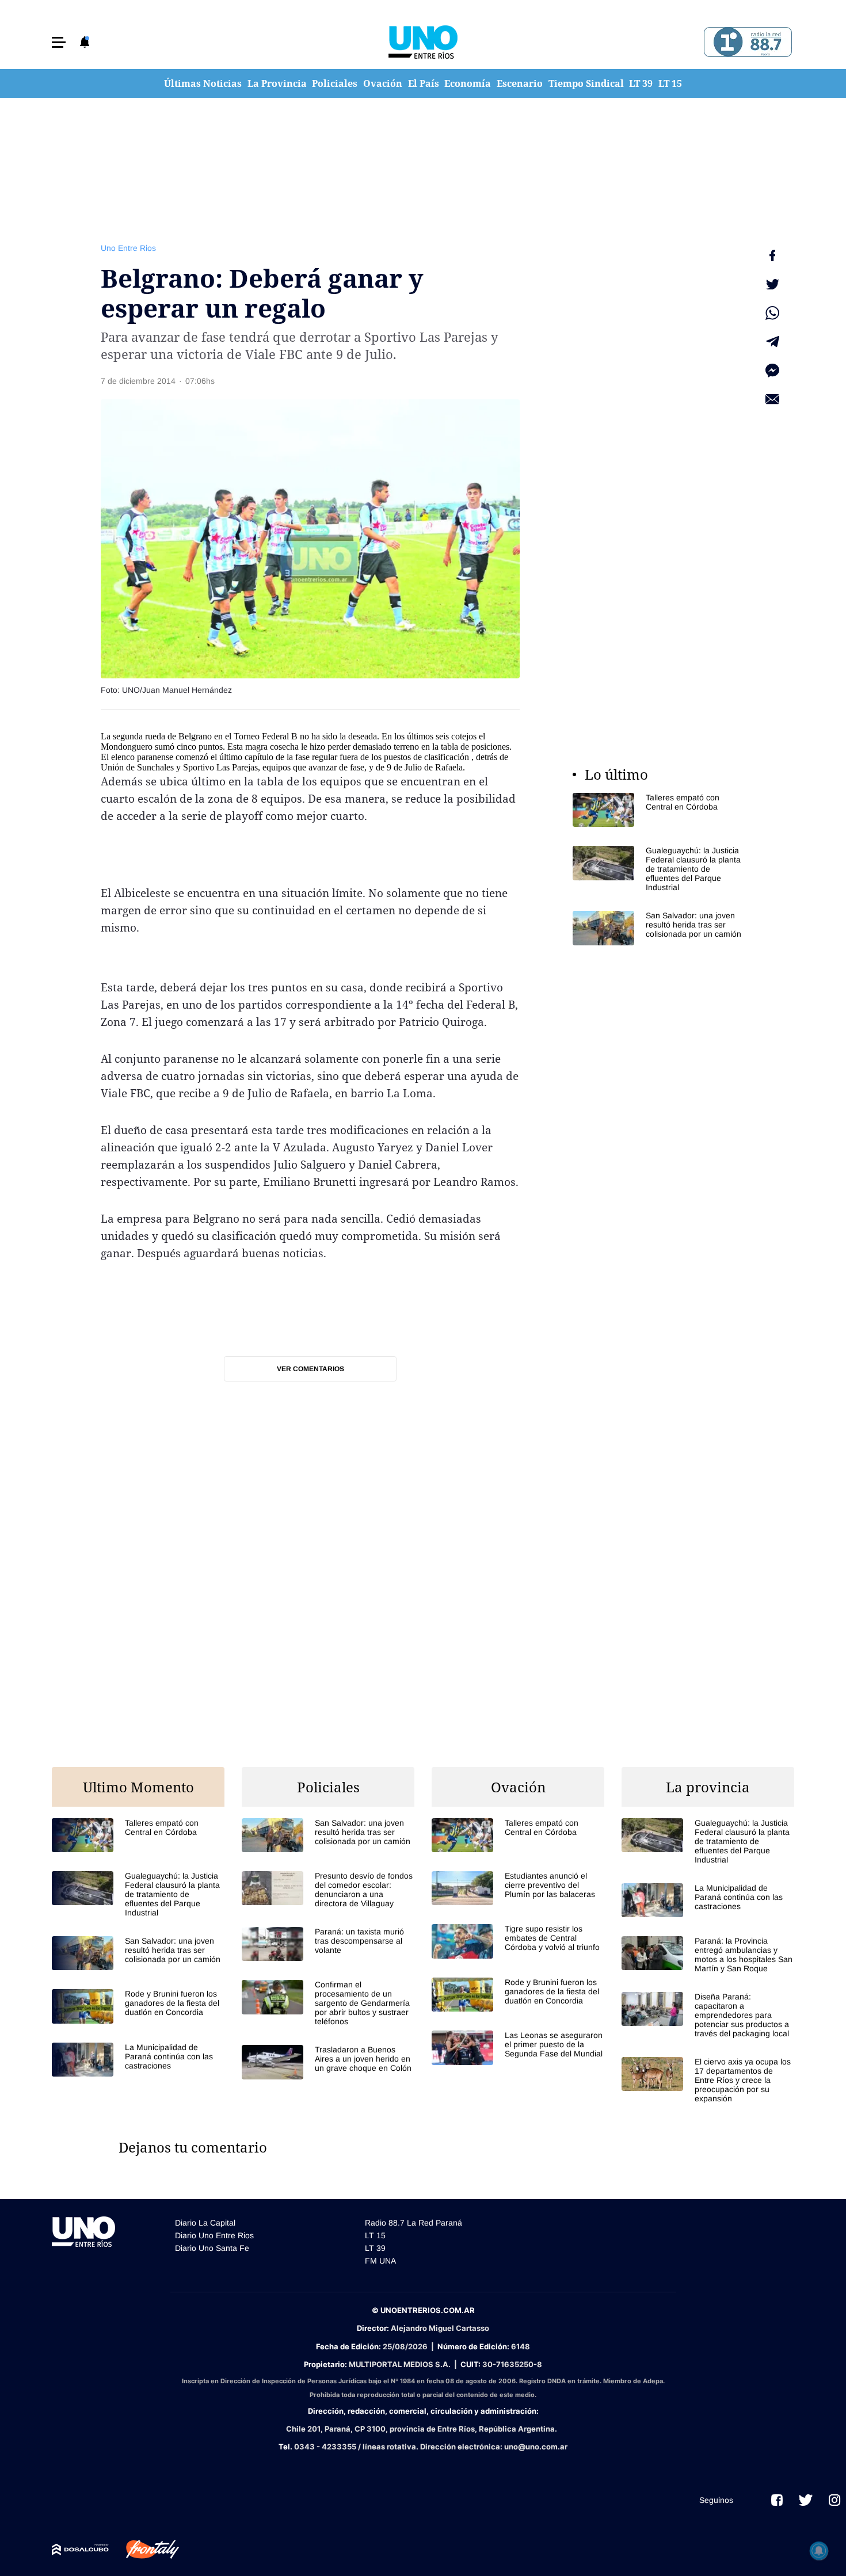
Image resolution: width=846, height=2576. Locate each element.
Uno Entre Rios (128, 248)
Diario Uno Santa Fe (212, 2248)
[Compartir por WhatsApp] (772, 313)
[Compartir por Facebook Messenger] (772, 371)
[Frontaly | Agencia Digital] (144, 2550)
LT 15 (670, 83)
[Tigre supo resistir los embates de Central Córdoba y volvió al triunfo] (518, 1941)
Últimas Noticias (203, 83)
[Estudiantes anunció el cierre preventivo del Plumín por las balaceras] (518, 1888)
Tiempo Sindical (586, 83)
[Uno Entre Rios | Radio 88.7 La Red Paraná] (746, 42)
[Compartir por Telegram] (772, 342)
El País (424, 83)
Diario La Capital (205, 2223)
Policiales (335, 83)
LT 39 (641, 83)
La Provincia (277, 83)
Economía (468, 83)
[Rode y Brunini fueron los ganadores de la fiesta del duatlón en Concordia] (138, 2006)
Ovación (383, 83)
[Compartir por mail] (772, 399)
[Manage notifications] (819, 2551)
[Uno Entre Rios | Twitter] (806, 2500)
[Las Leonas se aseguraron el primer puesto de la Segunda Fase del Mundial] (518, 2048)
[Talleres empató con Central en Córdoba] (659, 810)
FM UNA (380, 2261)
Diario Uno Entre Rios (214, 2235)
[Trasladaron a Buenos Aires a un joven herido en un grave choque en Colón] (328, 2062)
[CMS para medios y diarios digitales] (80, 2550)
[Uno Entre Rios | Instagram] (834, 2500)
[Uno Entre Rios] (423, 42)
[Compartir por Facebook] (772, 255)
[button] (59, 42)
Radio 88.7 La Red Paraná (414, 2223)
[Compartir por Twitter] (772, 284)
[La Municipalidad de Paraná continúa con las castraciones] (138, 2060)
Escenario (520, 83)
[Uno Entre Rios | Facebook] (777, 2500)
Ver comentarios (310, 1369)
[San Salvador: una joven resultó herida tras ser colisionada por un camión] (659, 928)
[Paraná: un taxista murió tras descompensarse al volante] (328, 1944)
